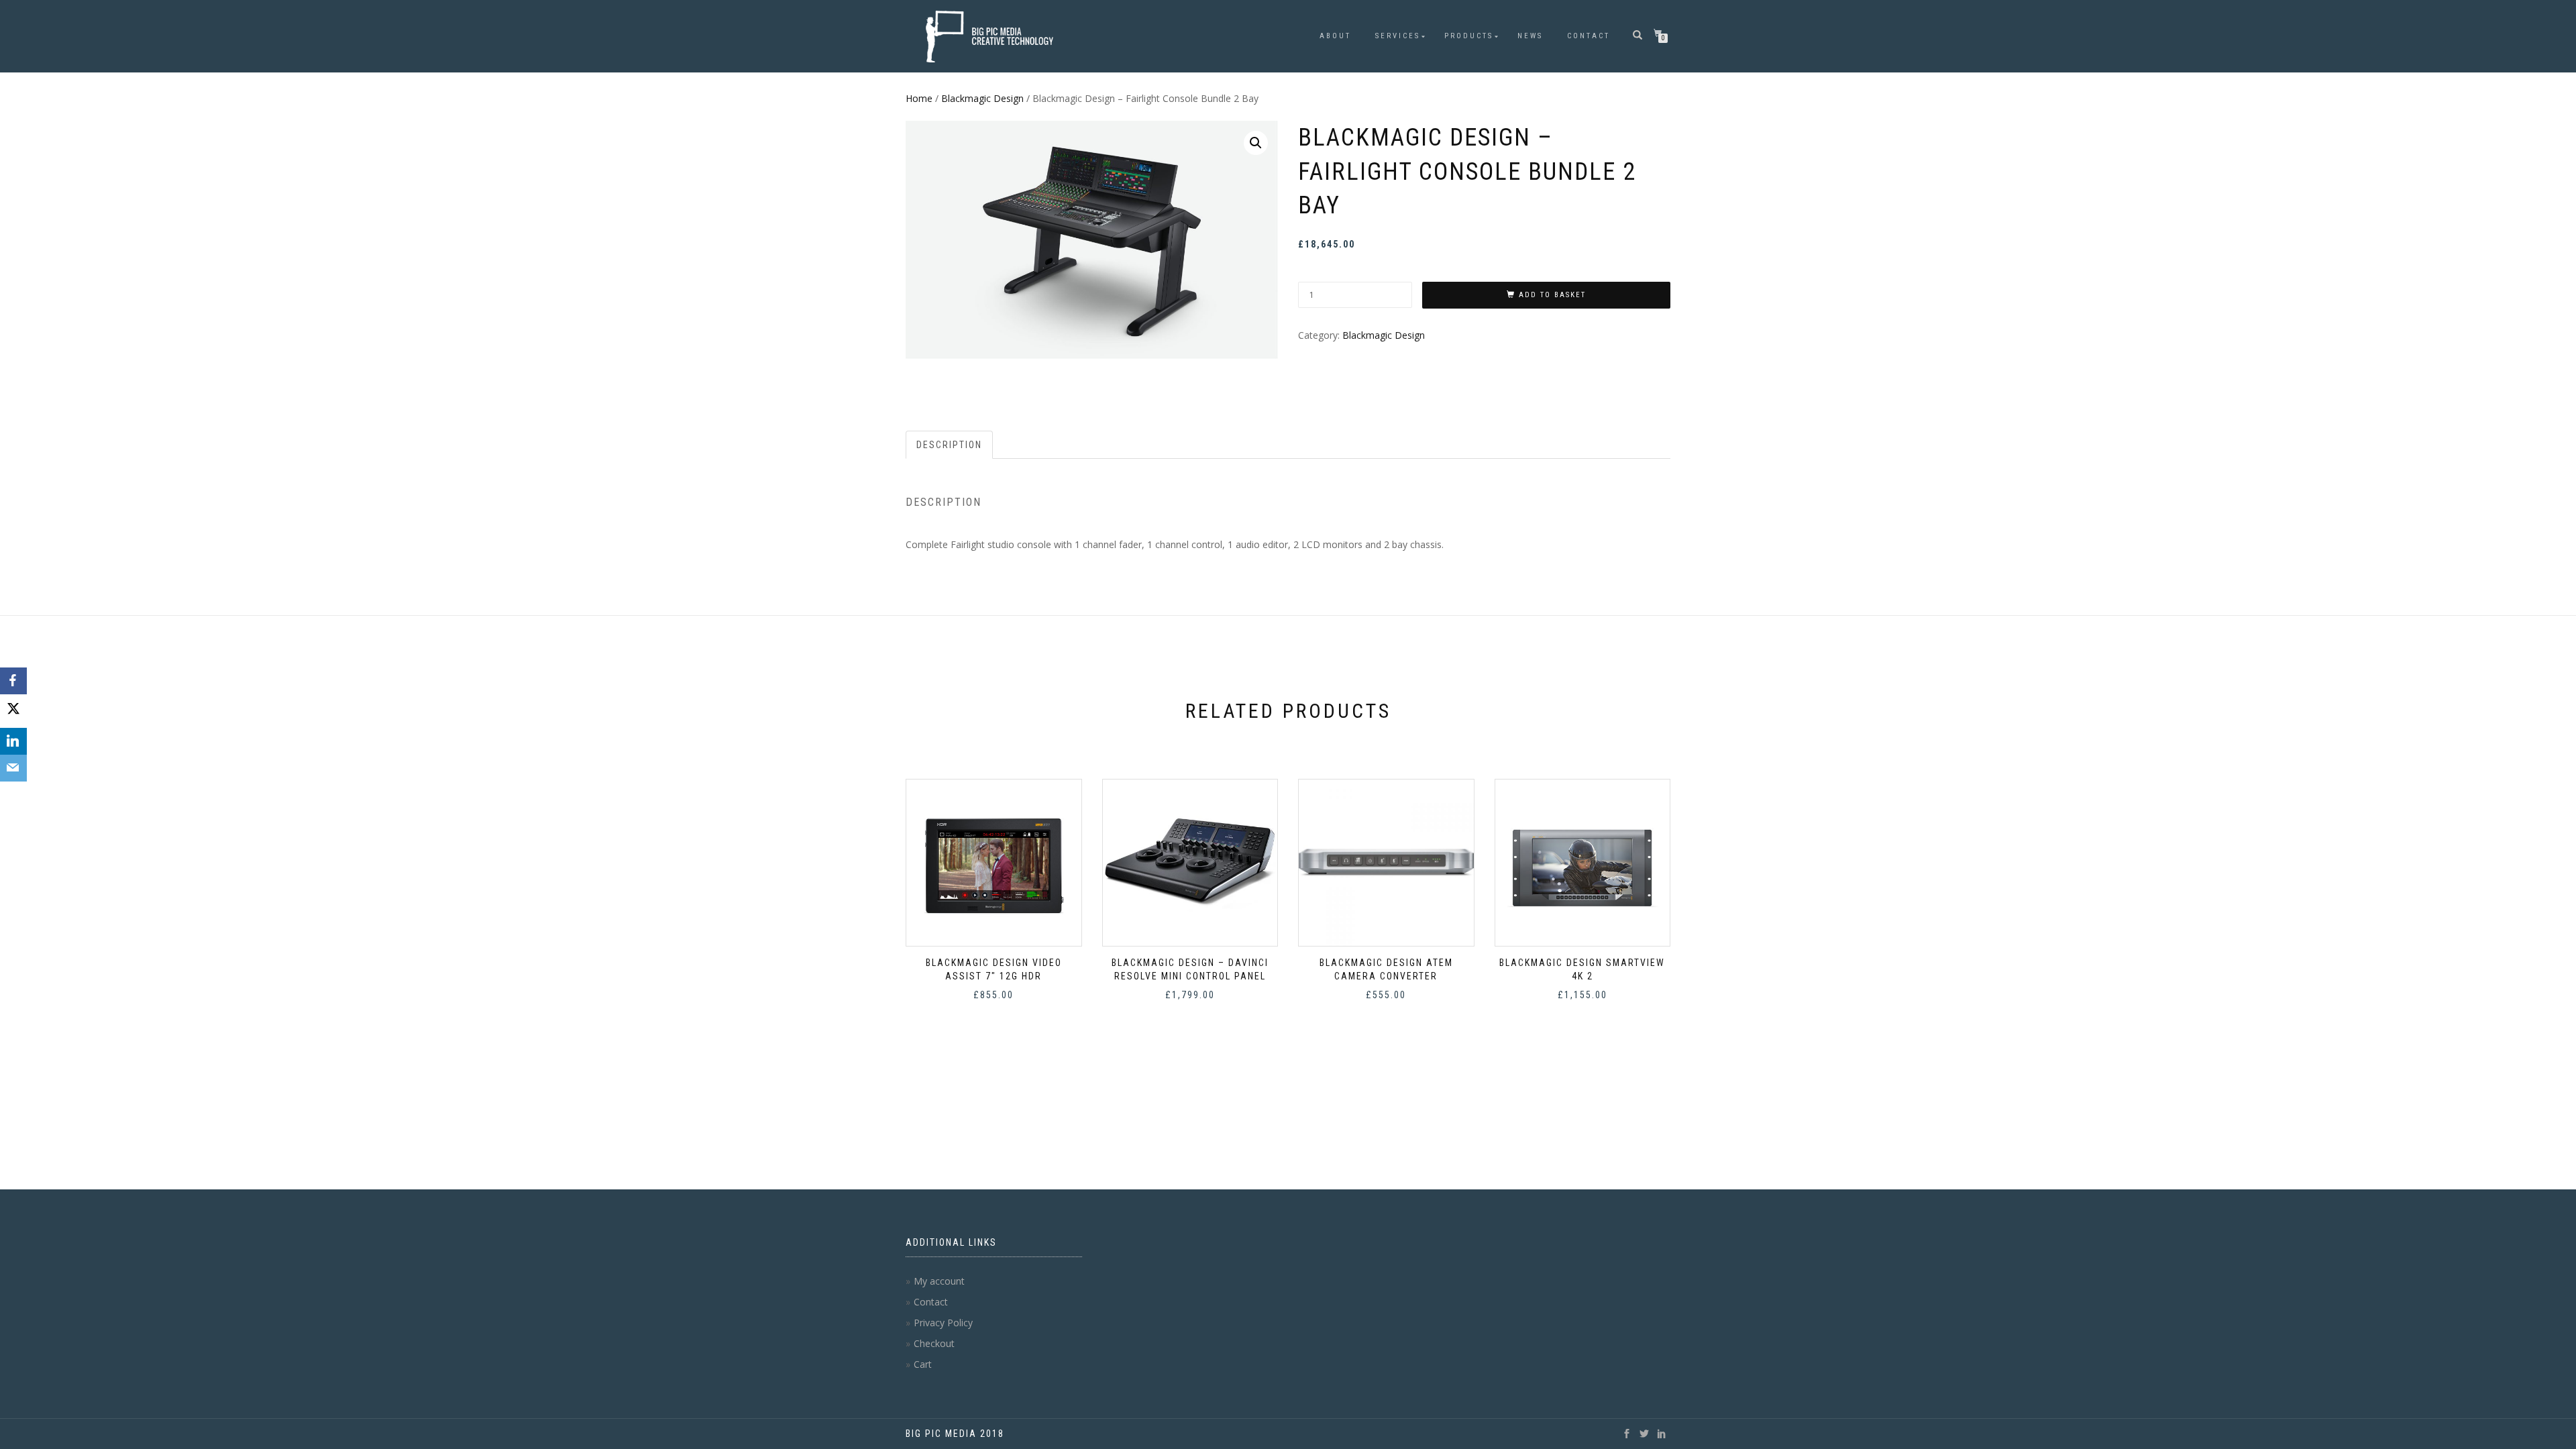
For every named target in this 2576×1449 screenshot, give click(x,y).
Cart (923, 1364)
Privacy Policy (943, 1323)
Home (919, 98)
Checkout (934, 1343)
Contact (1589, 36)
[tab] (950, 445)
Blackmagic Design (982, 98)
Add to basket (1552, 295)
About (1335, 36)
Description (949, 445)
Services (1398, 36)
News (1530, 36)
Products (1469, 36)
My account (939, 1281)
